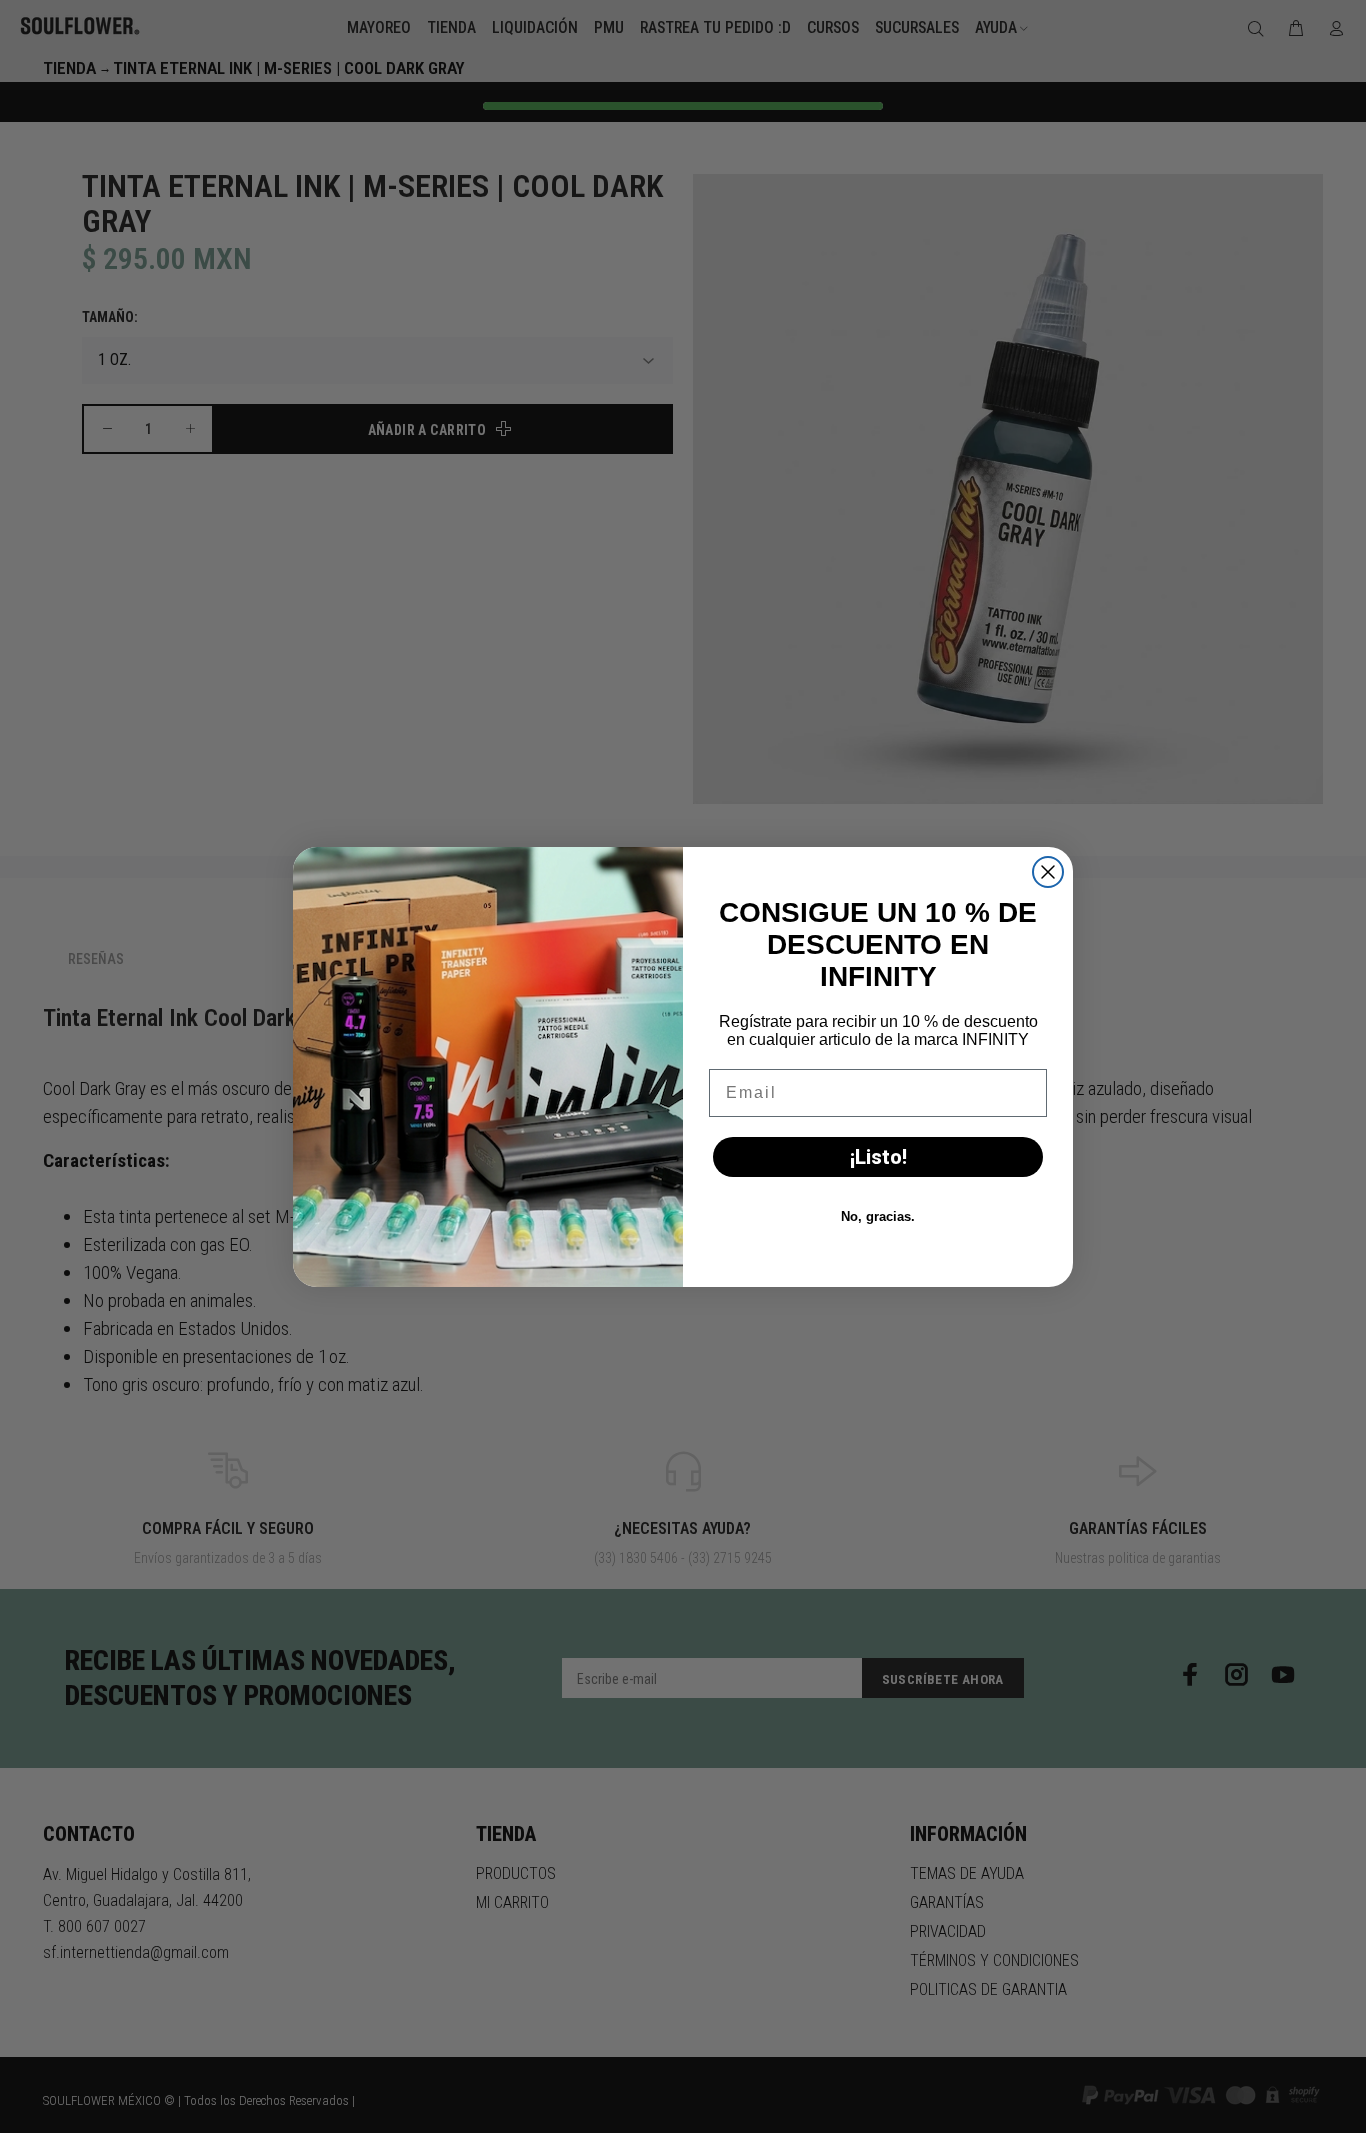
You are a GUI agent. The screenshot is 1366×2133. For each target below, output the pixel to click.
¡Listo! (878, 1157)
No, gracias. (878, 1216)
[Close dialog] (1048, 872)
